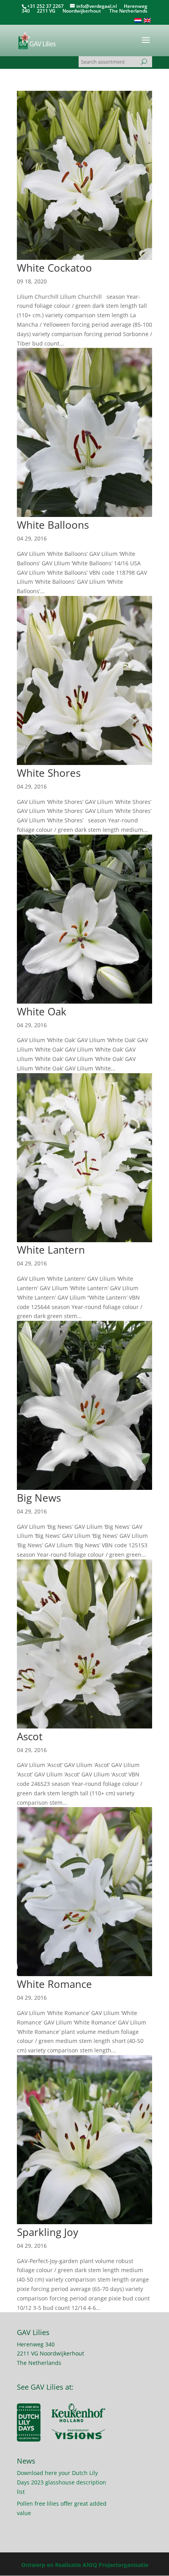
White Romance (54, 1984)
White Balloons (53, 525)
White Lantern (51, 1250)
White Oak (42, 1011)
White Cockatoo (54, 268)
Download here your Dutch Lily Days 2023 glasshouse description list (62, 2482)
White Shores (49, 773)
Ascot (30, 1736)
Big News (39, 1498)
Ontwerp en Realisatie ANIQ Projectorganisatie (85, 2565)
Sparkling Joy (48, 2232)
